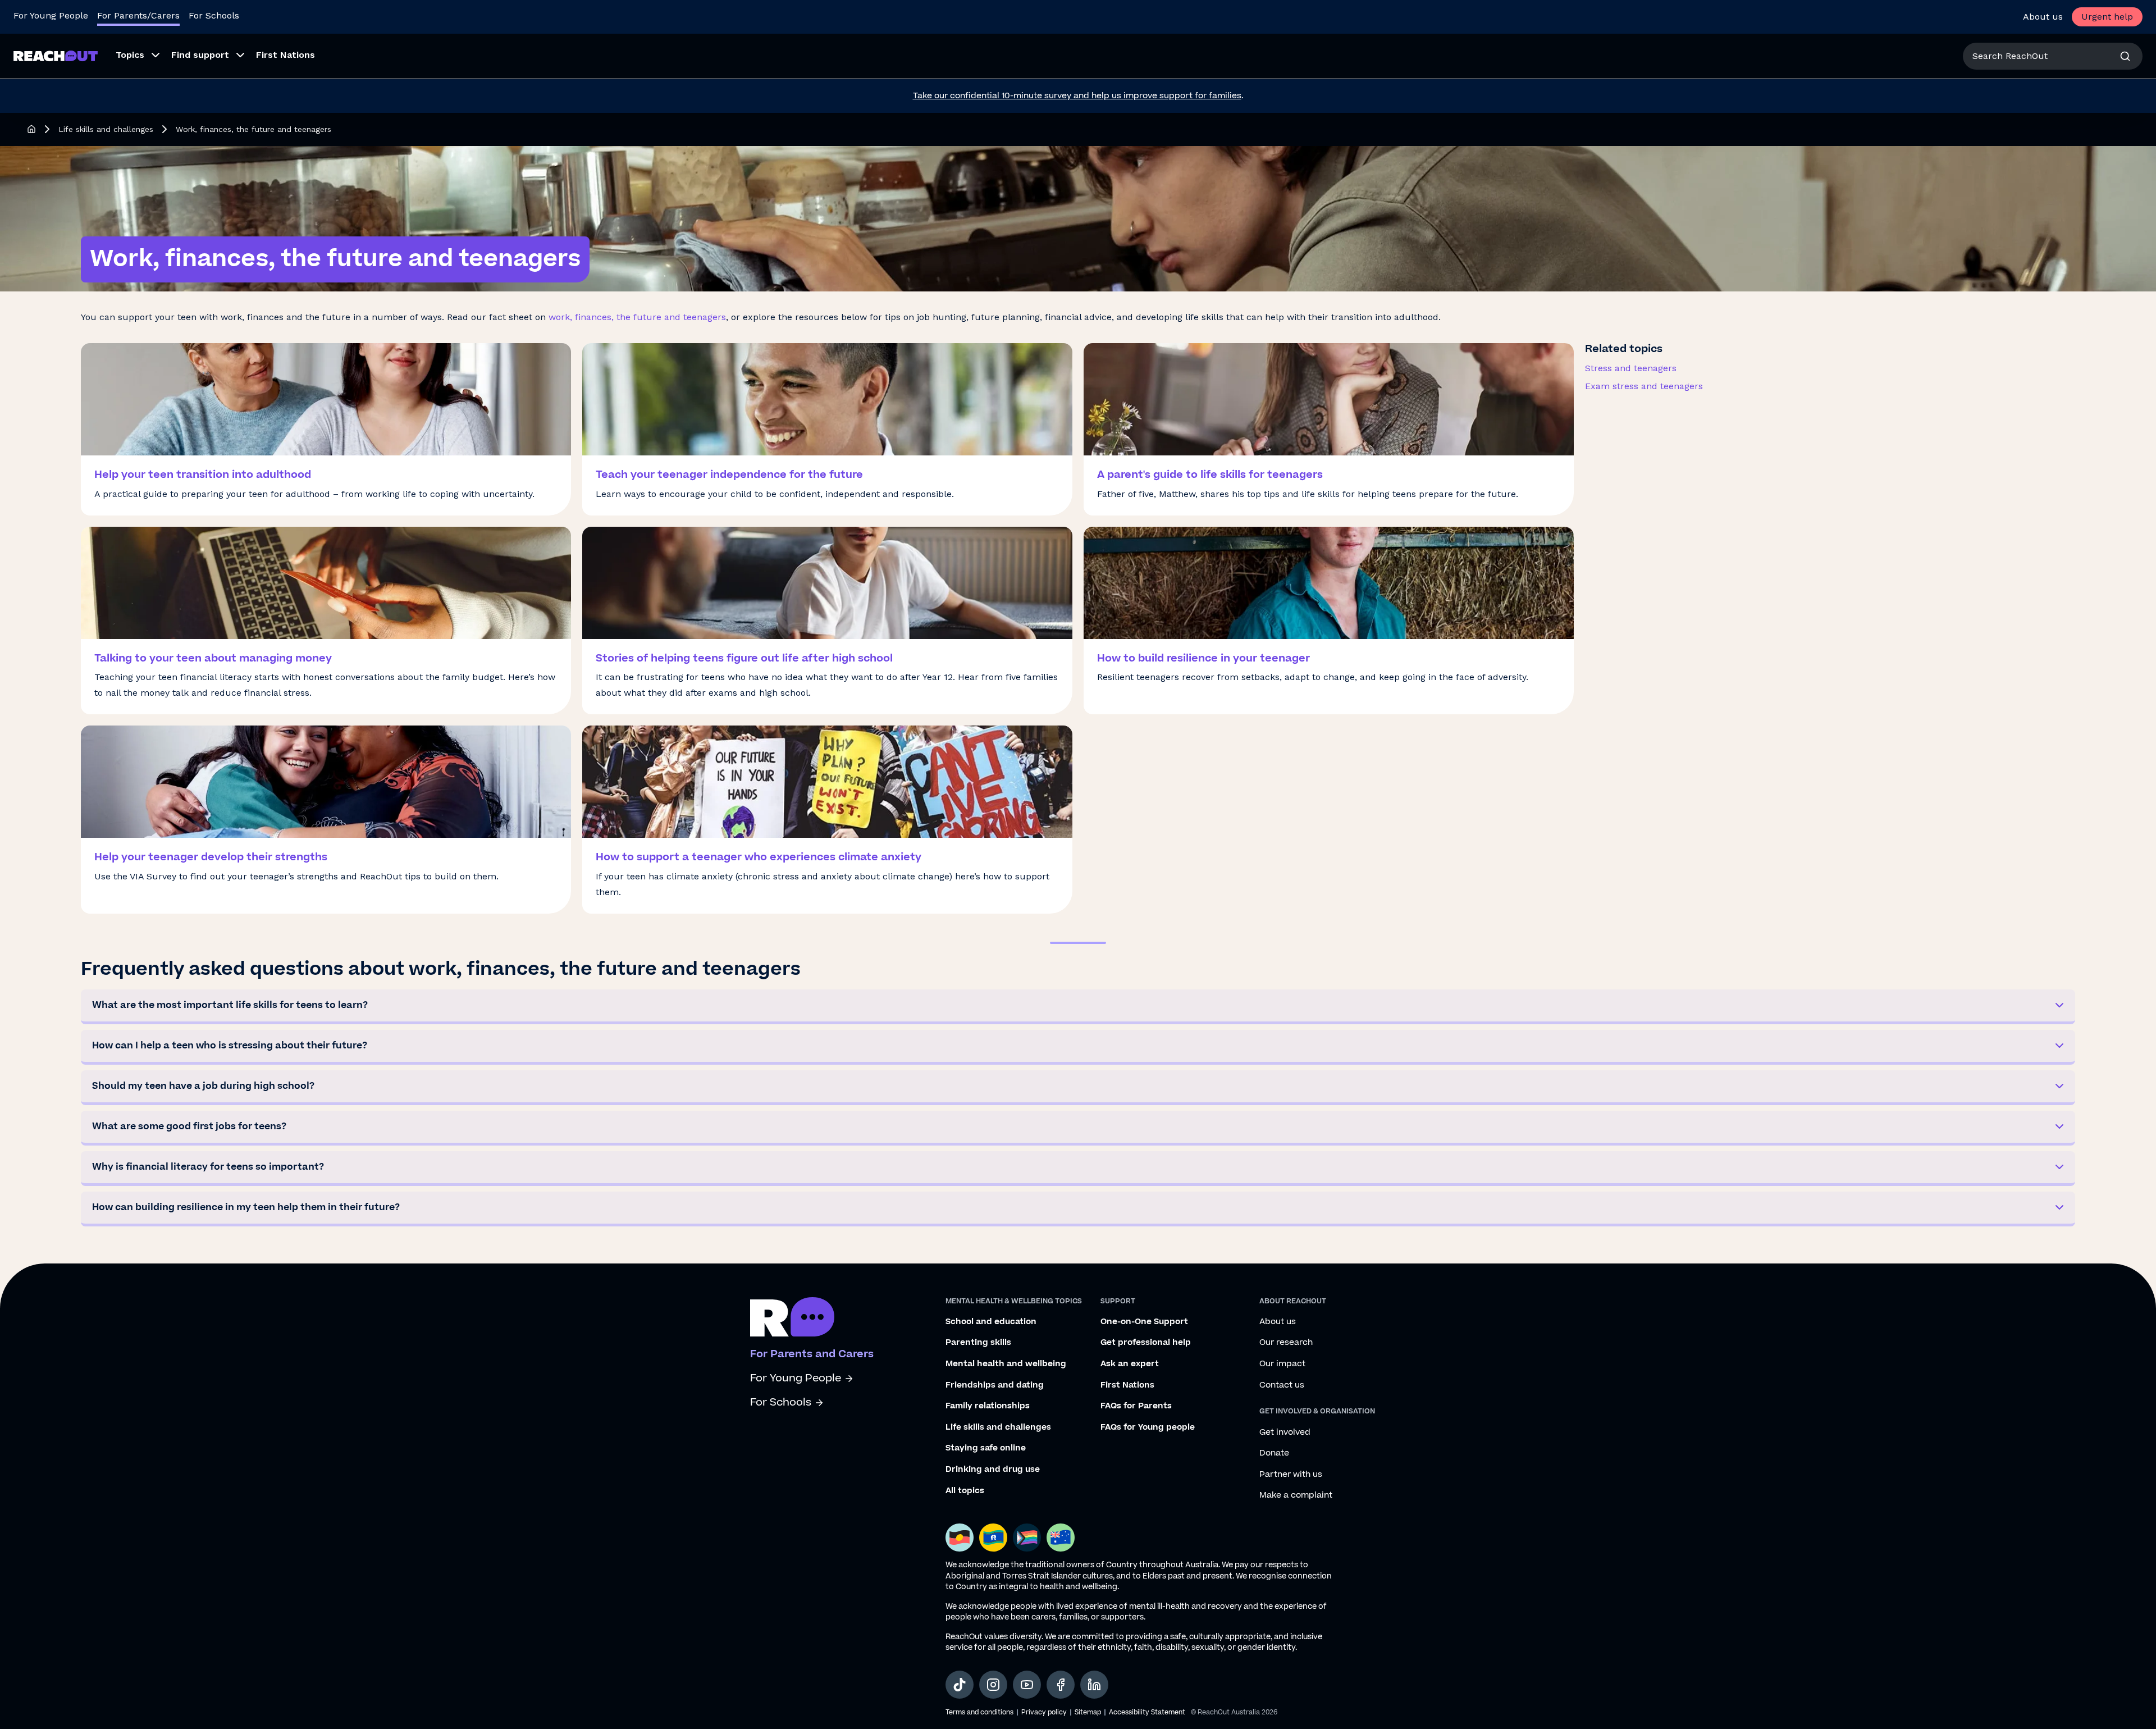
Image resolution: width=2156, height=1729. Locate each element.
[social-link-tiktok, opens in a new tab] (960, 1685)
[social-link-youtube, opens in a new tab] (1027, 1685)
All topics (965, 1491)
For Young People (51, 15)
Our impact (1282, 1364)
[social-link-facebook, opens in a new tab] (1061, 1685)
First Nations (1127, 1385)
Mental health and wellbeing (1006, 1364)
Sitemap (1088, 1712)
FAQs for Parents (1136, 1406)
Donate (1274, 1453)
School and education (991, 1322)
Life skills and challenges (106, 129)
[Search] (2125, 56)
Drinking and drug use (993, 1470)
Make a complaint (1296, 1495)
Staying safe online (986, 1448)
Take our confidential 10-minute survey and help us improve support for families (1077, 96)
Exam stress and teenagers (1644, 386)
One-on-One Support (1144, 1322)
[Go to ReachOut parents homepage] (792, 1317)
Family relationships (988, 1406)
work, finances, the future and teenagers (637, 317)
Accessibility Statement (1147, 1712)
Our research (1286, 1343)
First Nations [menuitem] (286, 55)
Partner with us (1291, 1475)
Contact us (1282, 1385)
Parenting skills (978, 1343)
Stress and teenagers (1631, 368)
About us (2043, 17)
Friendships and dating (995, 1385)
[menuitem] (134, 56)
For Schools (214, 15)
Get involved (1285, 1433)
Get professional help (1146, 1343)
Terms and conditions (979, 1712)
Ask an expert (1130, 1364)
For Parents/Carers (138, 15)
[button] (1078, 1007)
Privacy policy (1044, 1712)
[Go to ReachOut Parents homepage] (56, 56)
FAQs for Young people (1148, 1427)
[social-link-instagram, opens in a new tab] (993, 1685)
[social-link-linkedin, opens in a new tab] (1094, 1685)
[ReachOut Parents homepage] (31, 129)
